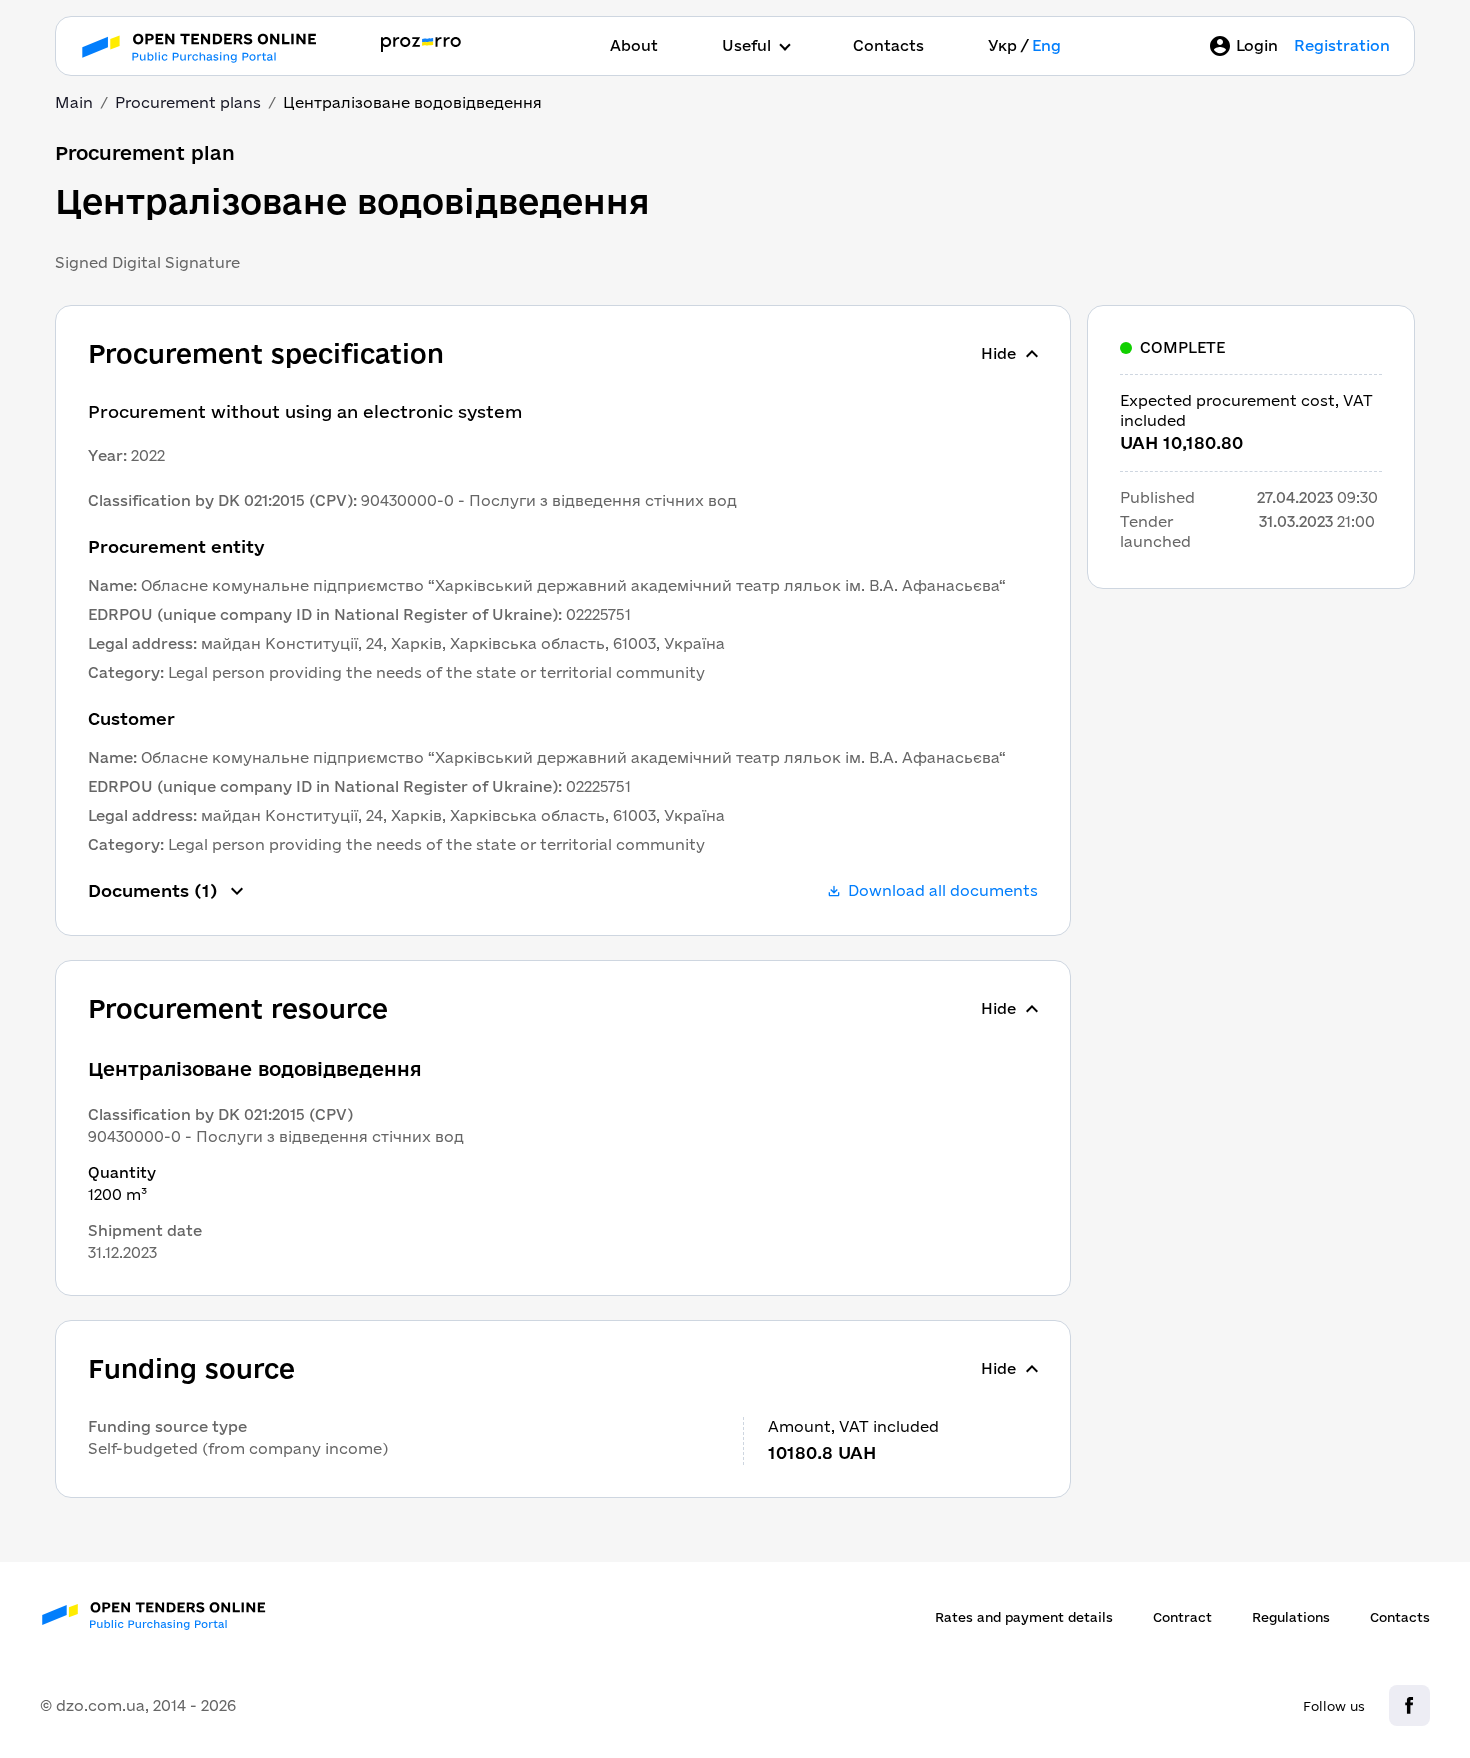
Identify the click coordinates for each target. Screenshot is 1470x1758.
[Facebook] (1409, 1705)
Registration (1342, 45)
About (634, 45)
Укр (1002, 45)
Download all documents (943, 890)
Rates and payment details (1024, 1617)
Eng (1046, 45)
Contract (1182, 1617)
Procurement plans (188, 102)
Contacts (888, 45)
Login (1257, 45)
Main (74, 102)
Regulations (1291, 1617)
